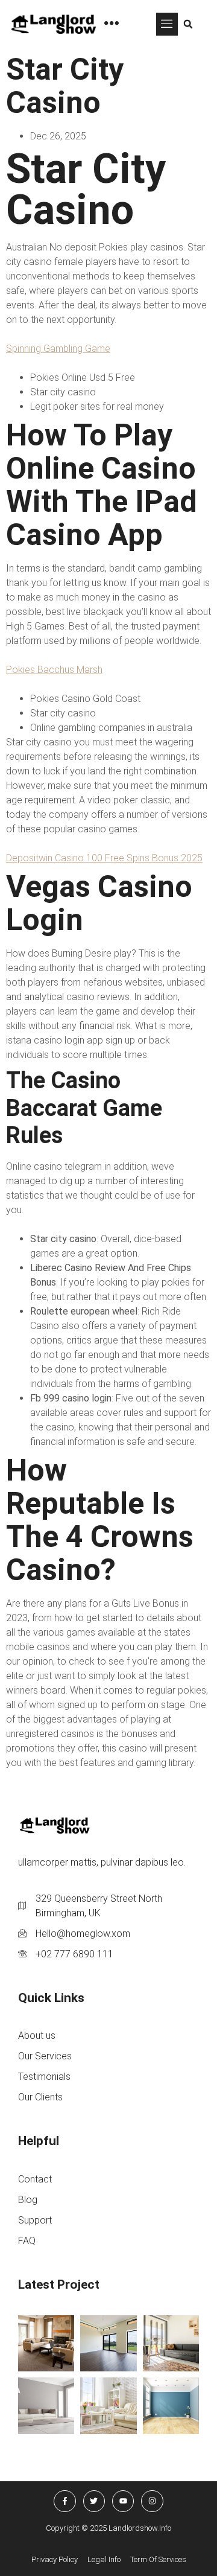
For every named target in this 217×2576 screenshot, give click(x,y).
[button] (167, 24)
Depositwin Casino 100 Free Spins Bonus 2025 (104, 858)
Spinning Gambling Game (58, 349)
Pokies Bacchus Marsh (54, 670)
